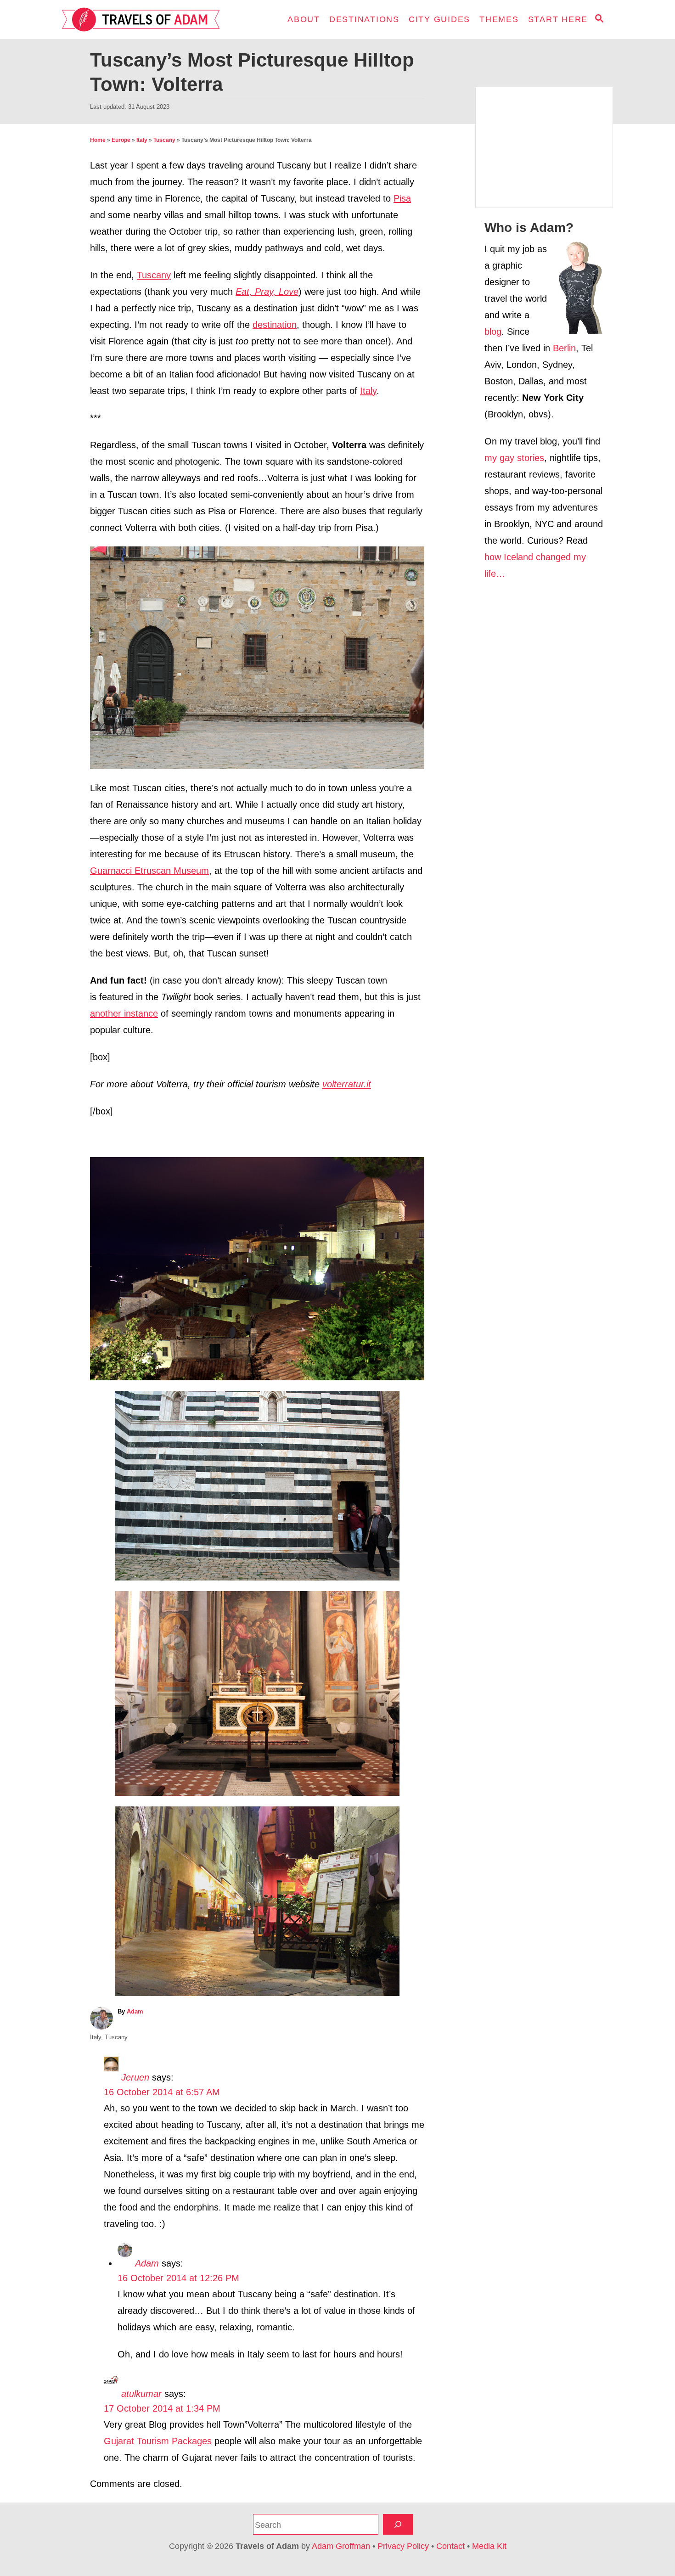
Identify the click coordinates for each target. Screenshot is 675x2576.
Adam (135, 2011)
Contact (450, 2546)
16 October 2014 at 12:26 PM (178, 2278)
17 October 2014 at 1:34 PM (162, 2408)
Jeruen (135, 2077)
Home (98, 140)
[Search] (398, 2524)
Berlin (564, 348)
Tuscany (164, 140)
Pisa (402, 198)
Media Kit (489, 2546)
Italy (142, 140)
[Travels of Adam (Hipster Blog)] (145, 20)
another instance (124, 1013)
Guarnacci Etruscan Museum (149, 871)
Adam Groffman (341, 2546)
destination (275, 325)
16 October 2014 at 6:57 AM (162, 2092)
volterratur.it (347, 1084)
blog (493, 332)
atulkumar (141, 2394)
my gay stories (514, 458)
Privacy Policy (403, 2546)
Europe (121, 140)
